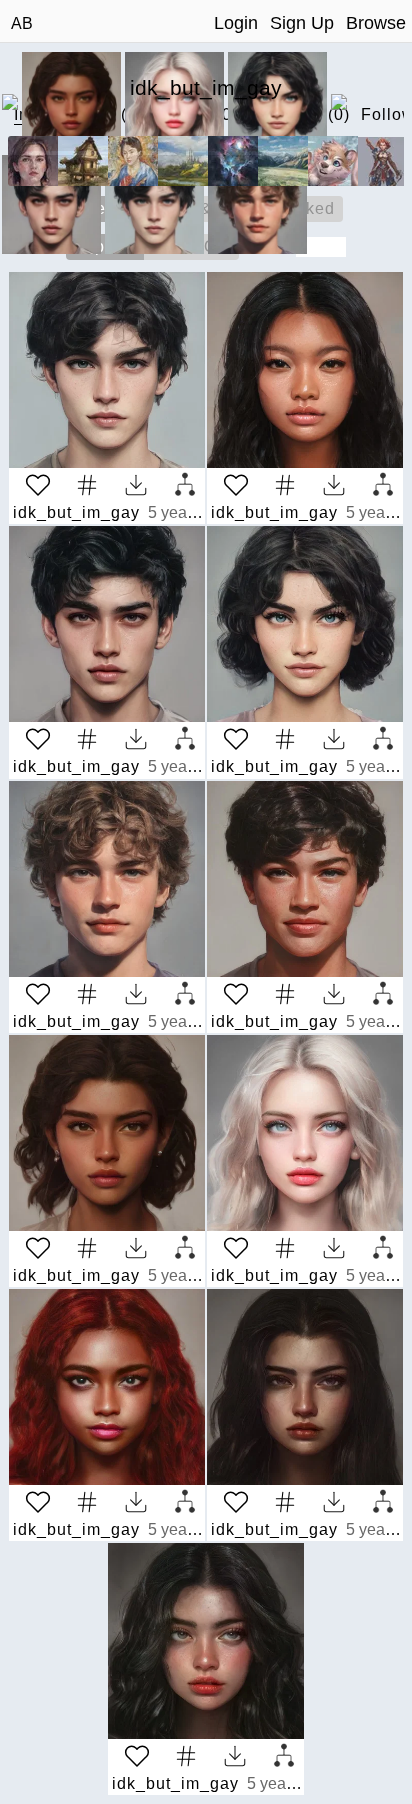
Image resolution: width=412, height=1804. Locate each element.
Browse (376, 23)
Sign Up (302, 23)
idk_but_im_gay (76, 512)
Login (236, 23)
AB (22, 23)
